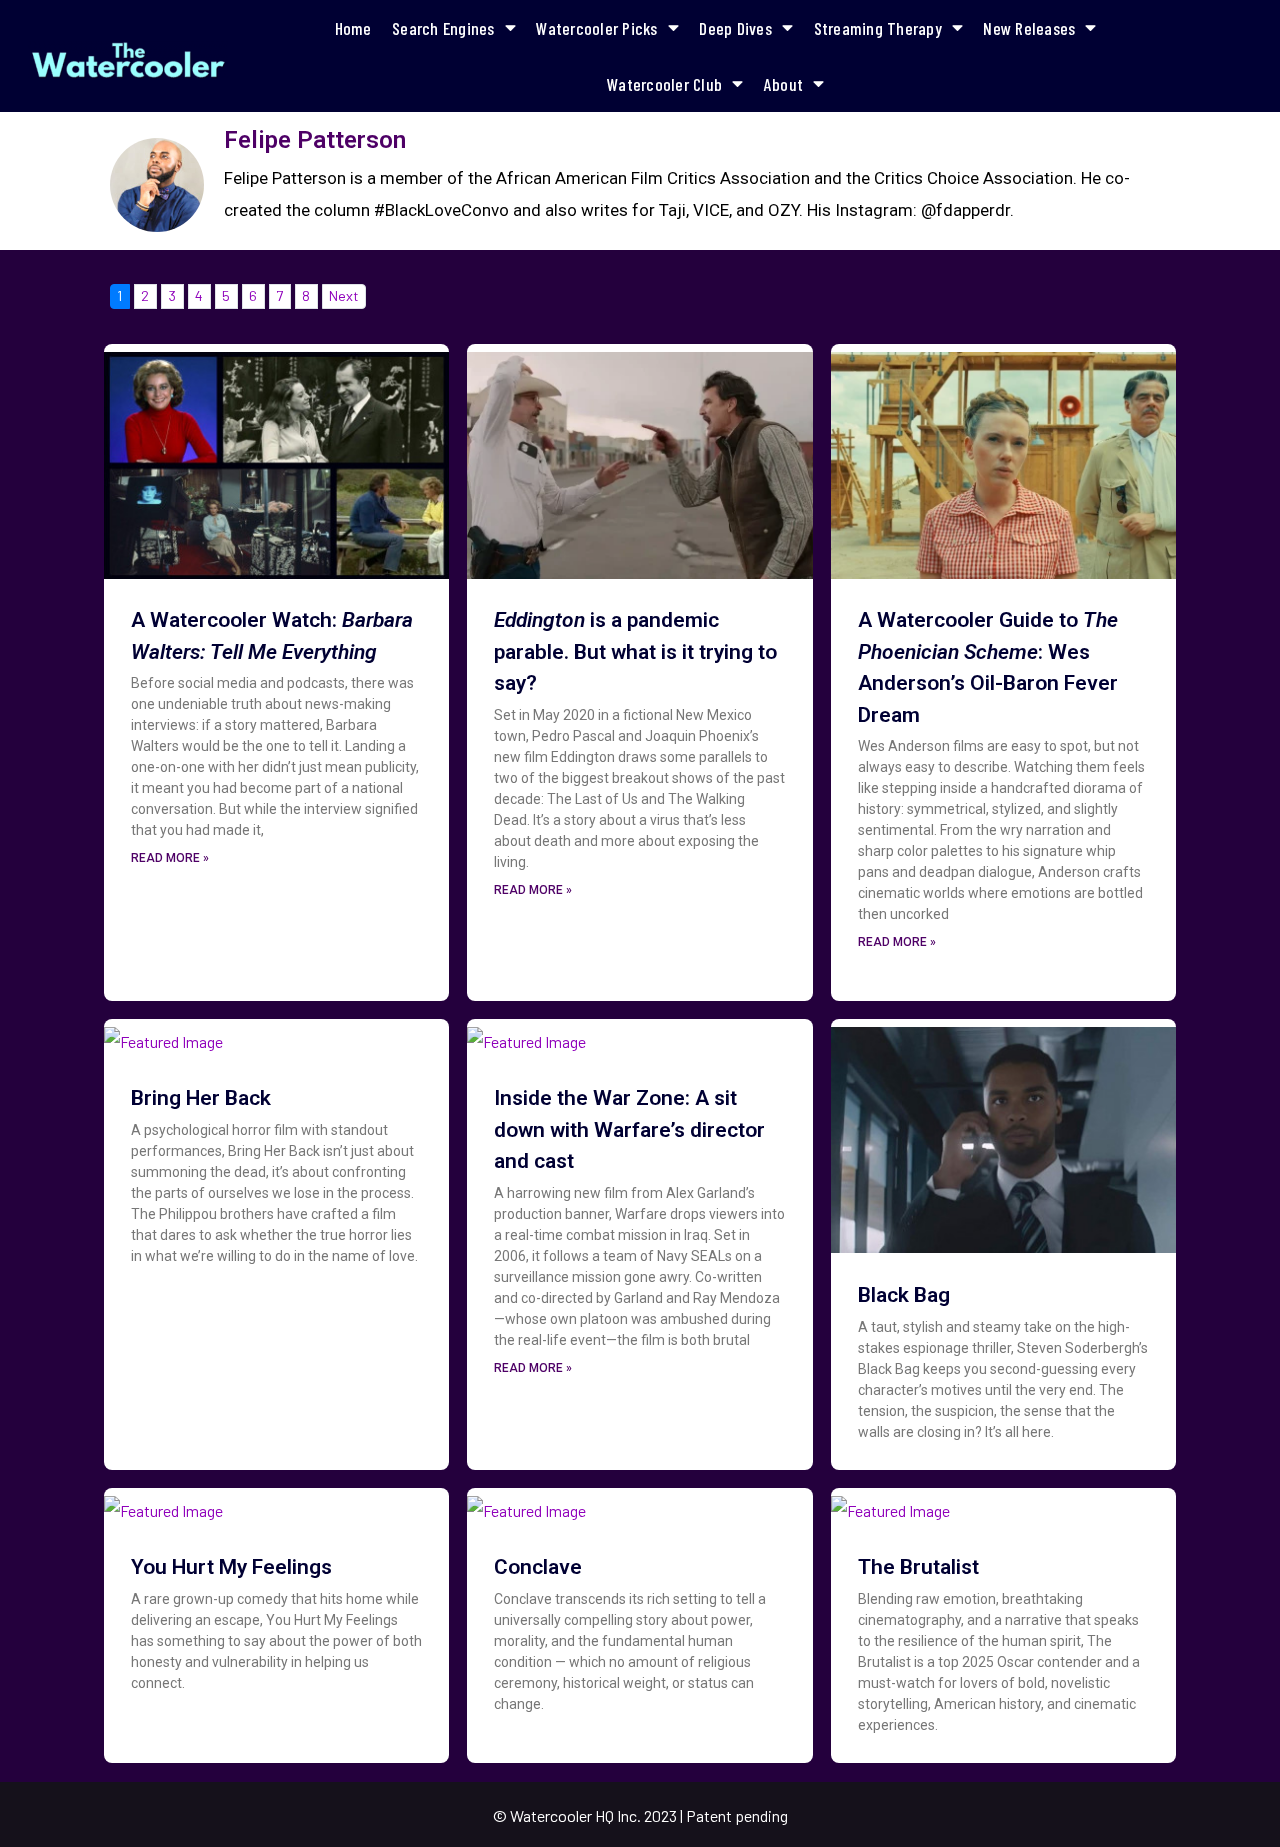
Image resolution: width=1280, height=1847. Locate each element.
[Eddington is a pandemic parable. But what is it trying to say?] (639, 458)
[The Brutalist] (890, 1504)
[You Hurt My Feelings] (163, 1504)
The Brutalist (918, 1567)
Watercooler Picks (596, 28)
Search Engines (443, 28)
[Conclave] (526, 1504)
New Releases (1029, 28)
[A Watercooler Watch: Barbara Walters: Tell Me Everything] (276, 458)
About (783, 84)
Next (344, 295)
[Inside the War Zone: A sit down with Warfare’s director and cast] (526, 1034)
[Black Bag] (1003, 1133)
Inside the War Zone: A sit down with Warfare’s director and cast (629, 1129)
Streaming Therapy (878, 28)
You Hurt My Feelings (231, 1567)
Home (353, 28)
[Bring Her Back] (163, 1034)
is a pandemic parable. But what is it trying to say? (635, 651)
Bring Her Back (201, 1098)
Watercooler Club (664, 84)
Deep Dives (735, 28)
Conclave (538, 1567)
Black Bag (904, 1295)
